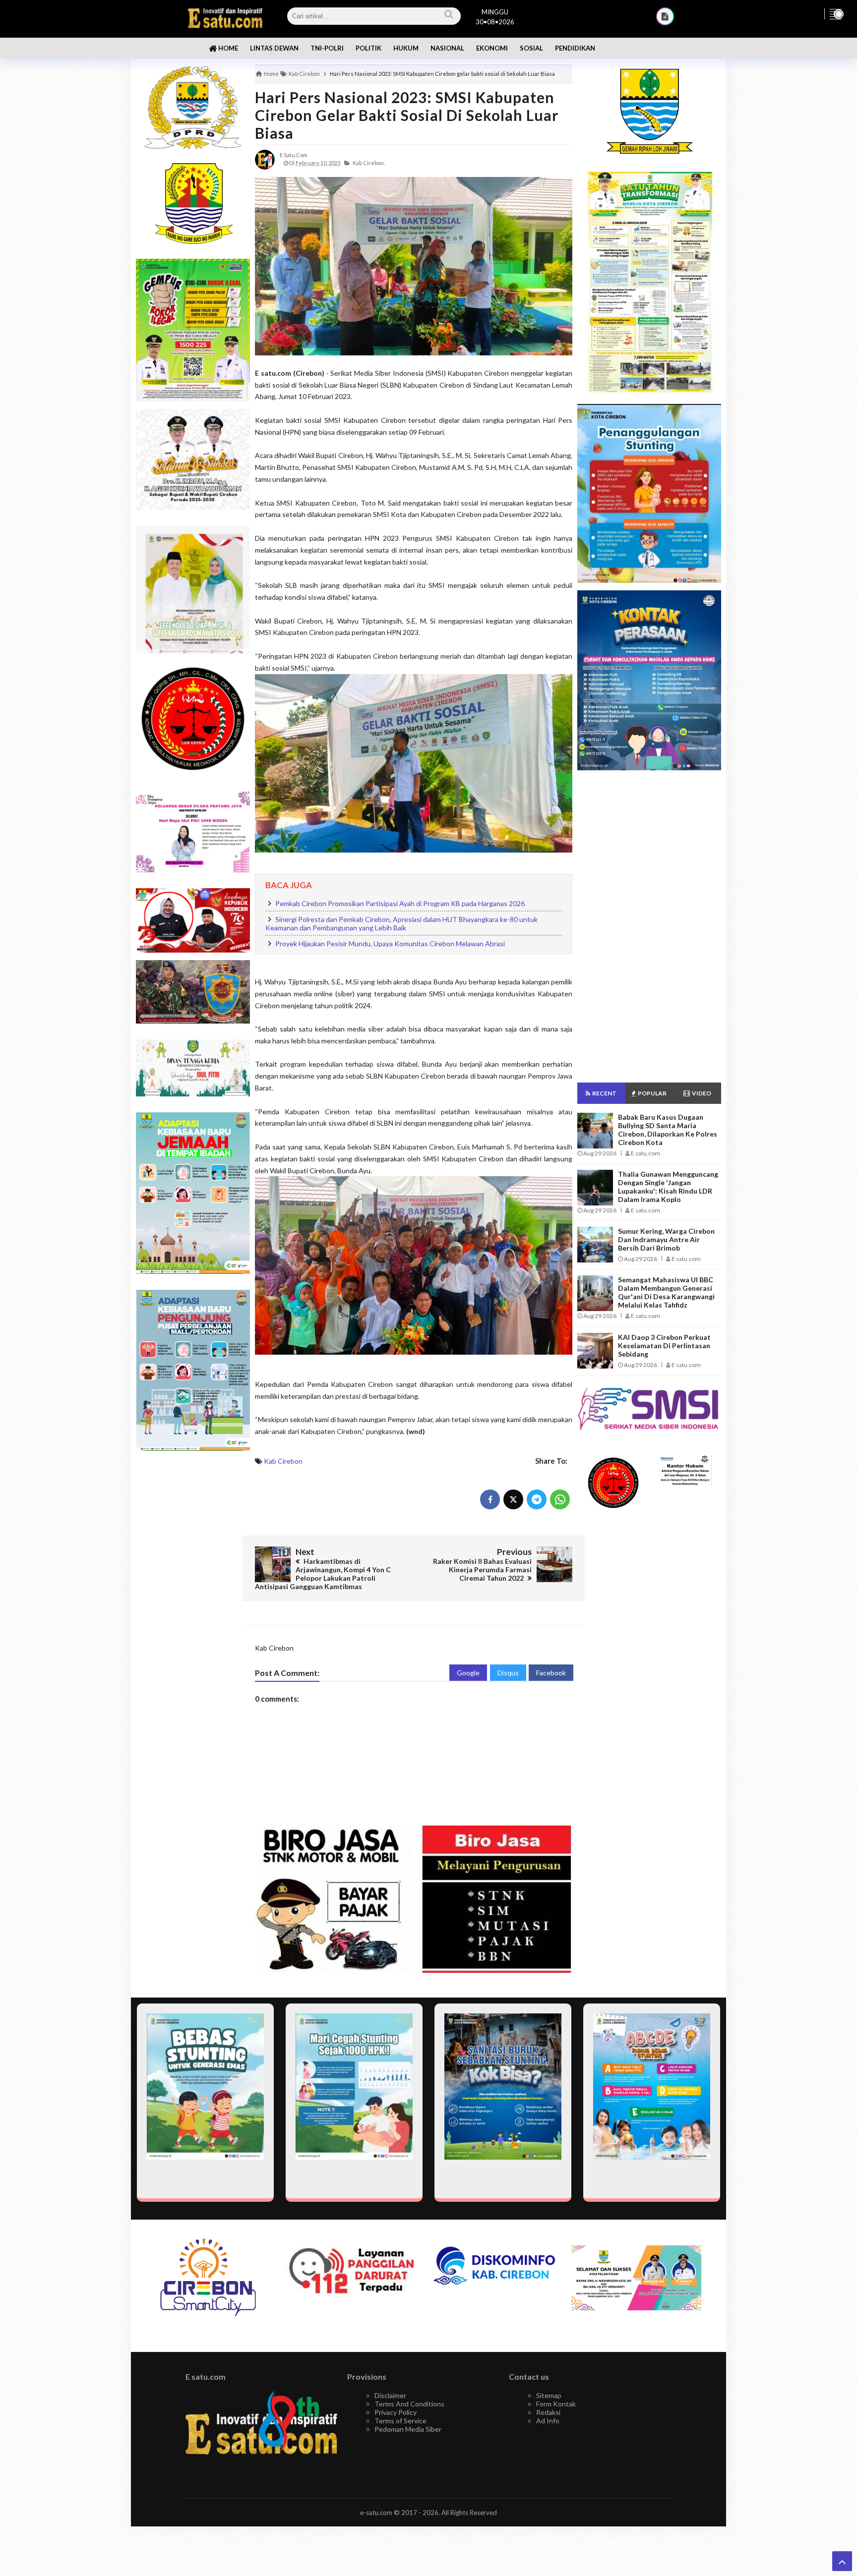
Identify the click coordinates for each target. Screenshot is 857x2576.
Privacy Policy (396, 2412)
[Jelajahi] (836, 14)
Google (468, 1673)
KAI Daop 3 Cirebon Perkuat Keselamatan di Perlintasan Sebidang (664, 1345)
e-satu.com (376, 2513)
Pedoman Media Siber (408, 2429)
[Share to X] (513, 1499)
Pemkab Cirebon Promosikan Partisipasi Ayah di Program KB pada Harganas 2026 (400, 903)
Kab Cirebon (283, 1461)
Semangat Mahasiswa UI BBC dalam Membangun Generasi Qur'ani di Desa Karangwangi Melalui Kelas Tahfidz (666, 1292)
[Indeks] (665, 16)
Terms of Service (400, 2421)
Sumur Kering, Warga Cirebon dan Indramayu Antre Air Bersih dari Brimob (666, 1239)
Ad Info (548, 2421)
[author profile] (265, 159)
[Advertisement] (193, 1615)
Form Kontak (556, 2404)
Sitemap (549, 2395)
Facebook (551, 1673)
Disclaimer (390, 2395)
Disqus (508, 1673)
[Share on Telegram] (537, 1499)
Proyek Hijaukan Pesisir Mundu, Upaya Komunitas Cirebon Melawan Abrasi (390, 944)
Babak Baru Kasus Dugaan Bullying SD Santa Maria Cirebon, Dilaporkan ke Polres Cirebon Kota (668, 1130)
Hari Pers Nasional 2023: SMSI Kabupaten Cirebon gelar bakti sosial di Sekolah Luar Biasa (407, 115)
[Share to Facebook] (490, 1499)
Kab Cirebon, (369, 163)
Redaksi (548, 2412)
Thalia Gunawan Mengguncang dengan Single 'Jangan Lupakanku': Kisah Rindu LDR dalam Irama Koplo (668, 1187)
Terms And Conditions (409, 2404)
